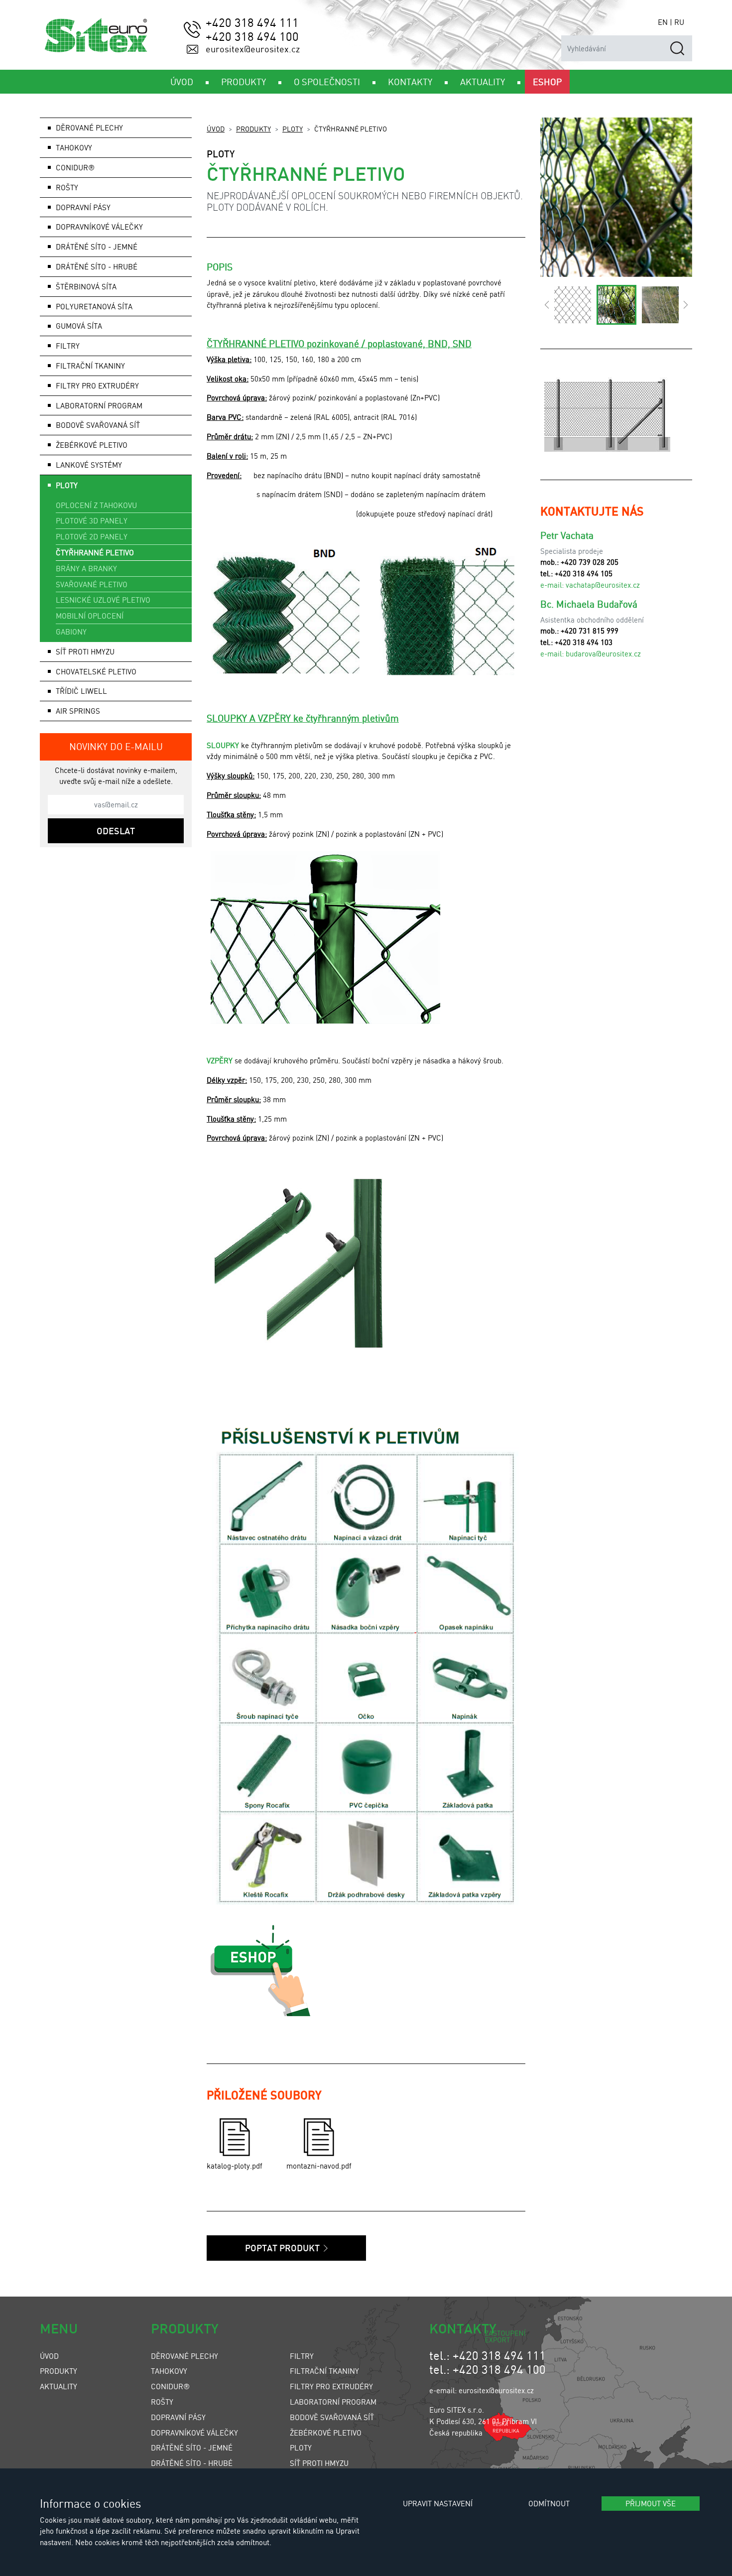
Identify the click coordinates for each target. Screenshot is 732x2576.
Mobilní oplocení (90, 616)
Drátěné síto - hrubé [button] (97, 266)
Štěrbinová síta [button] (86, 286)
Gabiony (71, 632)
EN (663, 22)
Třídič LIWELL (81, 691)
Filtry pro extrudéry (331, 2386)
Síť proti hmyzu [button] (85, 651)
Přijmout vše (651, 2503)
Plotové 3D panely (92, 520)
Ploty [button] (67, 485)
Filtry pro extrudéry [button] (97, 386)
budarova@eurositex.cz (603, 653)
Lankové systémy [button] (89, 465)
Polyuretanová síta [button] (94, 306)
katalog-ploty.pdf (235, 2166)
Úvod (216, 129)
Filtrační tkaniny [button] (90, 366)
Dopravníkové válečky (99, 227)
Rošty (162, 2402)
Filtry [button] (68, 346)
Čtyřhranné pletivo (95, 552)
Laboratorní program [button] (99, 405)
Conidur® (75, 167)
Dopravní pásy (178, 2417)
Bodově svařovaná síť (98, 425)
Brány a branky (86, 568)
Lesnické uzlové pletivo (103, 600)
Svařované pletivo (92, 584)
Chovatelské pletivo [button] (96, 671)
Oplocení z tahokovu (96, 505)
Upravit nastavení (438, 2503)
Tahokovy (169, 2371)
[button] (547, 305)
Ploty (293, 129)
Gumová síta (79, 326)
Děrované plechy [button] (89, 128)
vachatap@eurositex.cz (603, 585)
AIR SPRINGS (78, 711)
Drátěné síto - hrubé (192, 2463)
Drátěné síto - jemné (192, 2447)
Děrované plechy (184, 2356)
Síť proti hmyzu (319, 2463)
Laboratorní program (333, 2402)
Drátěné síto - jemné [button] (97, 247)
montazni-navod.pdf (319, 2166)
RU (679, 22)
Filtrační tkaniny (324, 2371)
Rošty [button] (67, 187)
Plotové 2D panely (92, 536)
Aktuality (59, 2386)
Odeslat (116, 831)
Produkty (253, 129)
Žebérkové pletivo (92, 445)
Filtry (302, 2356)
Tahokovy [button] (74, 147)
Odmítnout (549, 2503)
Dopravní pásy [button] (83, 207)
